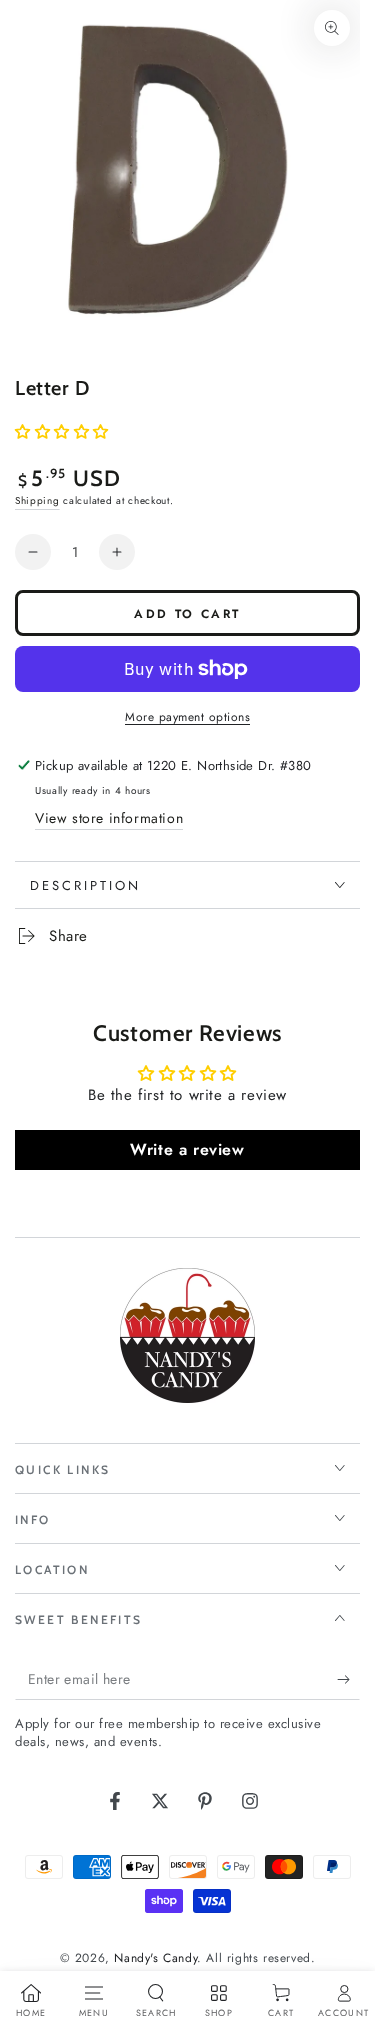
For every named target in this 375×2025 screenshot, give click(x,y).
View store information (109, 818)
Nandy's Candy (155, 1958)
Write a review (187, 1149)
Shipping (37, 500)
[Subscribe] (348, 1680)
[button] (62, 432)
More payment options (187, 717)
